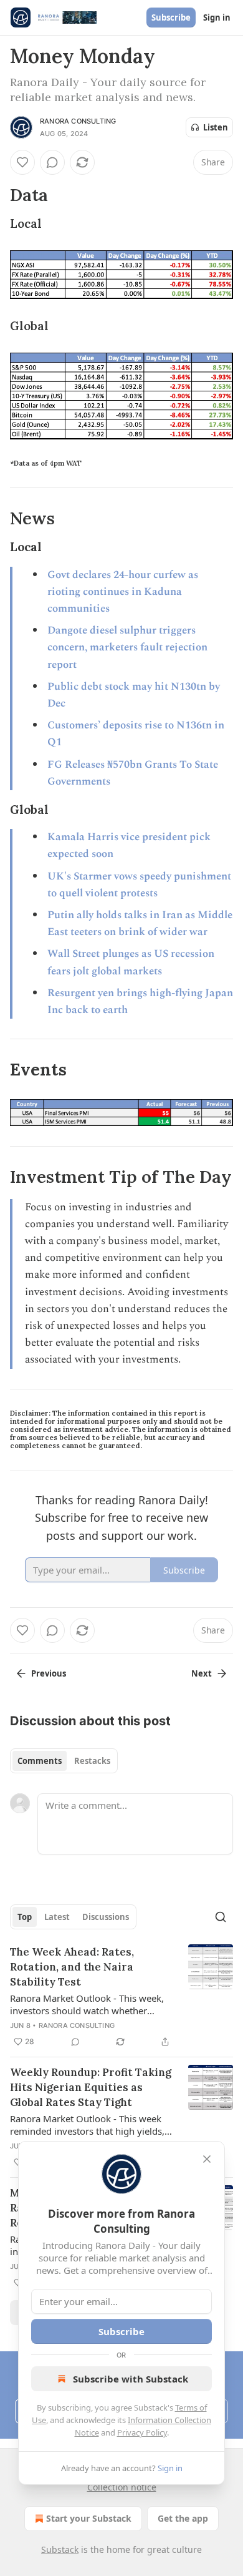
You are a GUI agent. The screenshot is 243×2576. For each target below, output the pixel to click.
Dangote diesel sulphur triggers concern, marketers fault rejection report (127, 647)
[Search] (221, 1917)
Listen (216, 127)
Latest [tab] (57, 1917)
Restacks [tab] (92, 1761)
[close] (207, 2159)
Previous (49, 1673)
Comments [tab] (40, 1761)
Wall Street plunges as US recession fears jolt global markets (131, 962)
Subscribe (171, 17)
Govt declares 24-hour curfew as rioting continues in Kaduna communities (123, 592)
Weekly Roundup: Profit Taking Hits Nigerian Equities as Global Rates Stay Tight (91, 2087)
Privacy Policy (142, 2432)
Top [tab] (25, 1917)
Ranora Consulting (78, 121)
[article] (121, 1997)
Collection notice (122, 2487)
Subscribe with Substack (131, 2379)
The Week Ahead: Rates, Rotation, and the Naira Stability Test (72, 1967)
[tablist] (64, 1761)
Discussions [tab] (106, 1917)
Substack (60, 2549)
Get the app (183, 2518)
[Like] (22, 162)
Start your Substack (89, 2518)
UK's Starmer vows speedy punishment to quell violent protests (139, 885)
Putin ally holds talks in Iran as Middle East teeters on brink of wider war (140, 923)
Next (202, 1673)
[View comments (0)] (52, 162)
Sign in (217, 17)
